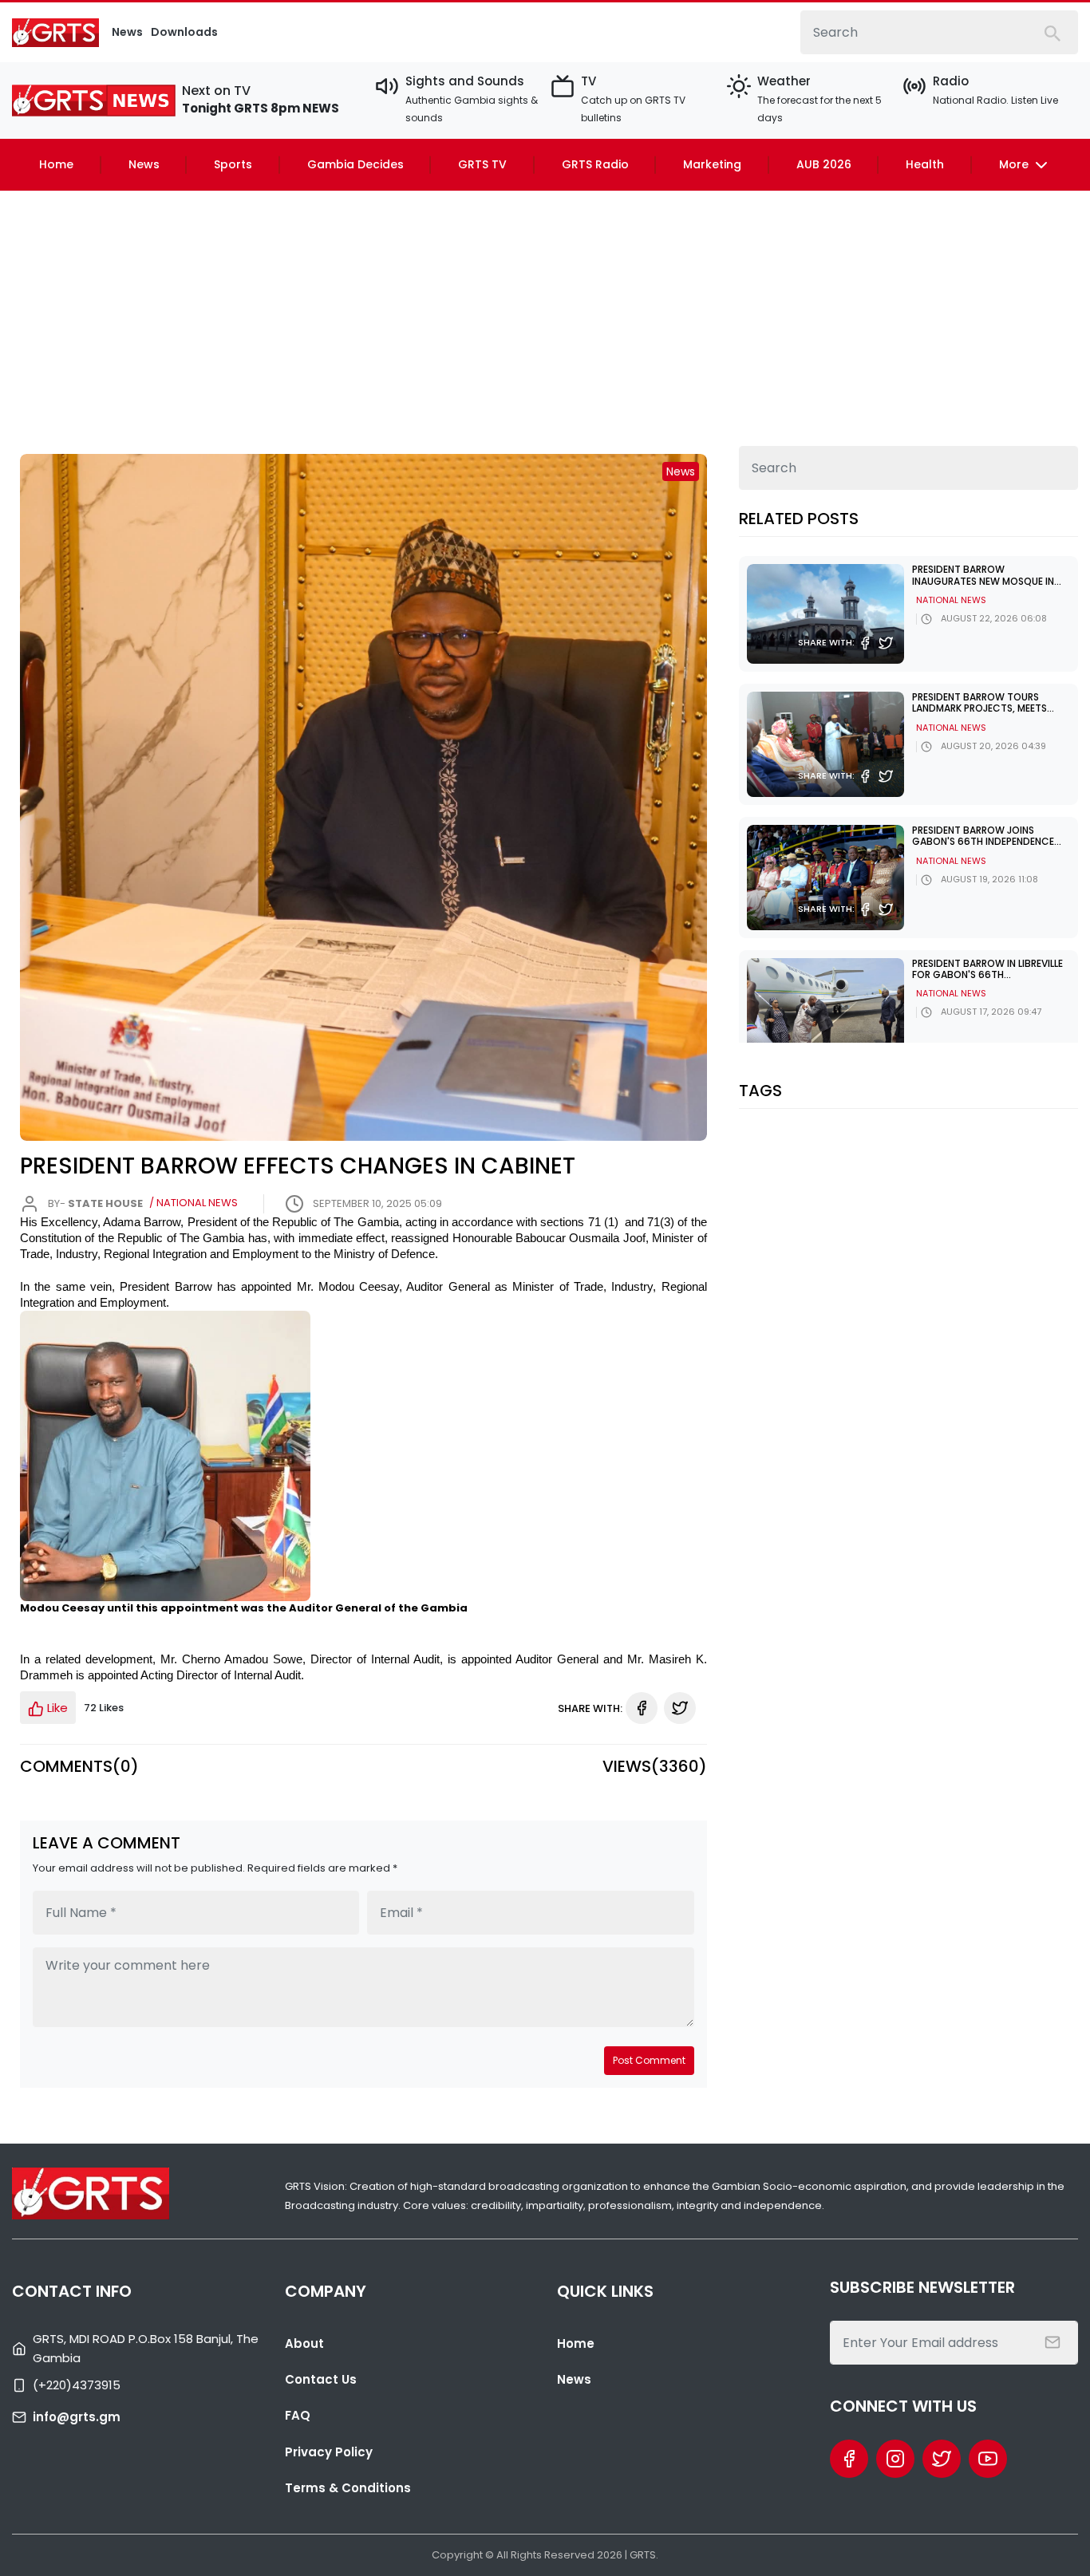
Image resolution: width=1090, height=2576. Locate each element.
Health (925, 164)
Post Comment (649, 2060)
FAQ (298, 2415)
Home (56, 164)
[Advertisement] (545, 310)
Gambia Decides (355, 164)
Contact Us (321, 2379)
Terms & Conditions (348, 2488)
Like (56, 1708)
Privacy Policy (329, 2452)
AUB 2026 (824, 164)
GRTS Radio (595, 164)
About (304, 2343)
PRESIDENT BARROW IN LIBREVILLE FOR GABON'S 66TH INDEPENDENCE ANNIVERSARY (987, 975)
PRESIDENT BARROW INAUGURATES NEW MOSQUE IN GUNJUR (983, 581)
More (1015, 164)
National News (951, 600)
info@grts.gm (77, 2417)
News (144, 164)
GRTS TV (482, 164)
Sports (233, 164)
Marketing (712, 164)
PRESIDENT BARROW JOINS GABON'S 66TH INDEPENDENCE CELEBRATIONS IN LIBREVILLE (983, 842)
